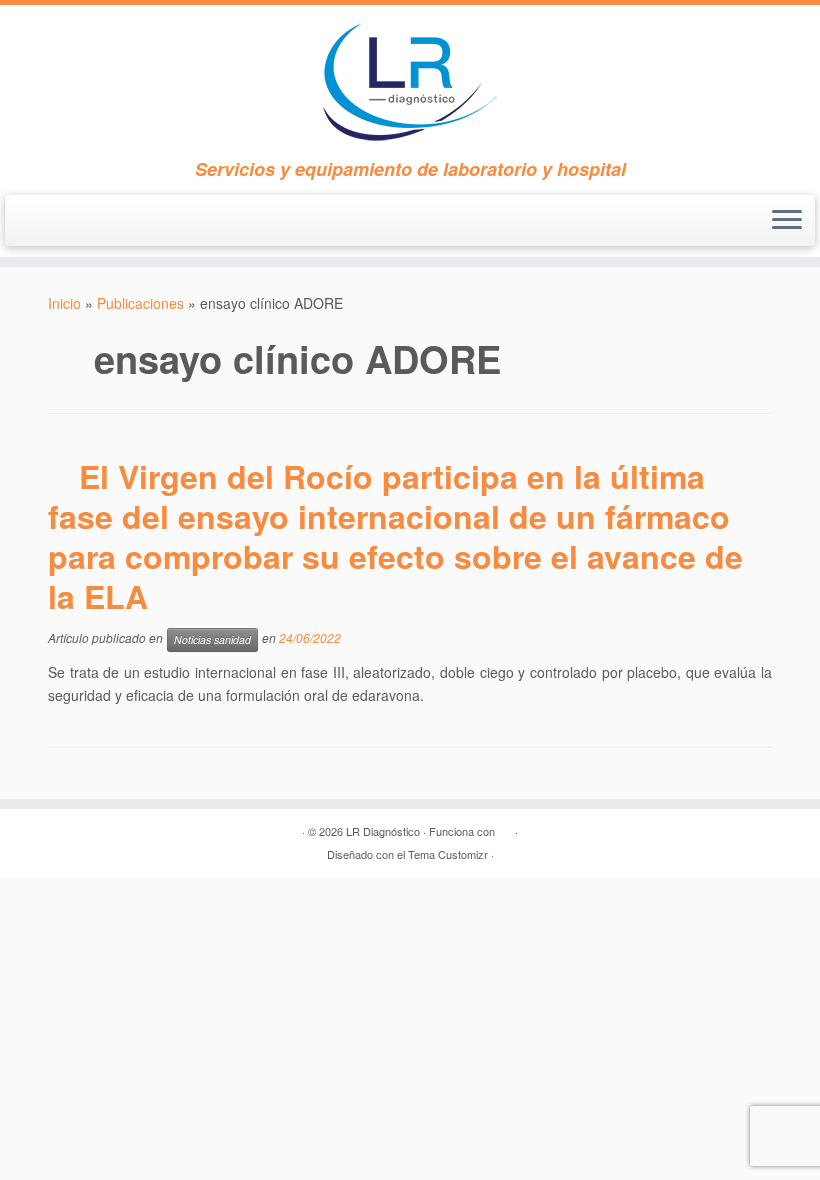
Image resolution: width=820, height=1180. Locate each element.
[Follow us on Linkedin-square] (113, 223)
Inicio (64, 303)
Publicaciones (140, 303)
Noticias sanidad (212, 639)
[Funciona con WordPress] (505, 827)
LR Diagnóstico (383, 831)
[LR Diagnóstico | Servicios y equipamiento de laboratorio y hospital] (410, 82)
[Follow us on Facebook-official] (41, 223)
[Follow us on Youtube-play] (77, 223)
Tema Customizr (448, 854)
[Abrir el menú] (787, 221)
